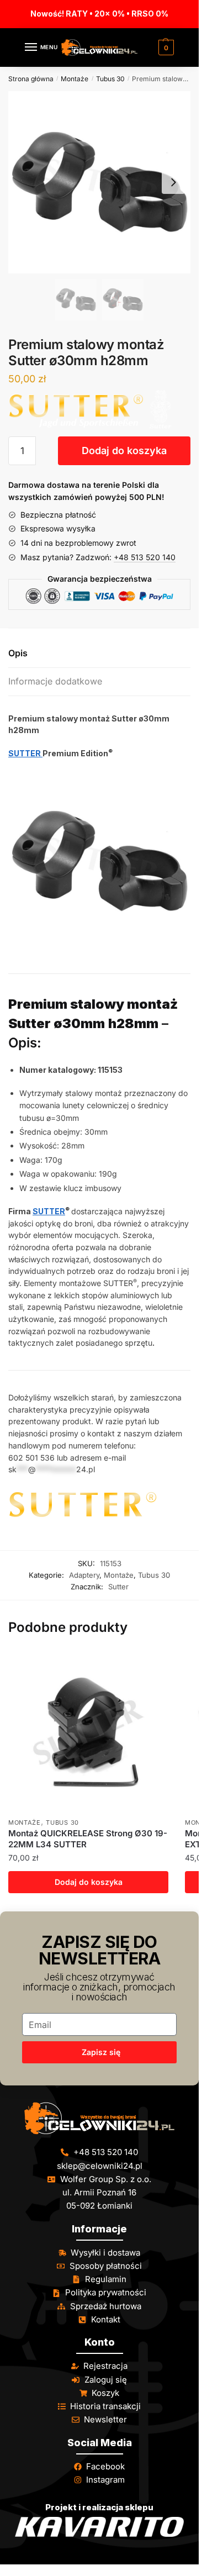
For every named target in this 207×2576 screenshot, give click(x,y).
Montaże (75, 79)
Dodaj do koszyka (124, 451)
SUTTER (25, 753)
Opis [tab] (18, 653)
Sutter (118, 1587)
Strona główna (31, 79)
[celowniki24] (99, 2118)
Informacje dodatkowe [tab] (55, 681)
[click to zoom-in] (99, 182)
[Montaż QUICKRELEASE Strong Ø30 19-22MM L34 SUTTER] (88, 1732)
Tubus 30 (110, 79)
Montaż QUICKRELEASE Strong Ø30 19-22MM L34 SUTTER (88, 1839)
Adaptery (84, 1575)
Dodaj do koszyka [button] (89, 1882)
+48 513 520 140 (145, 557)
